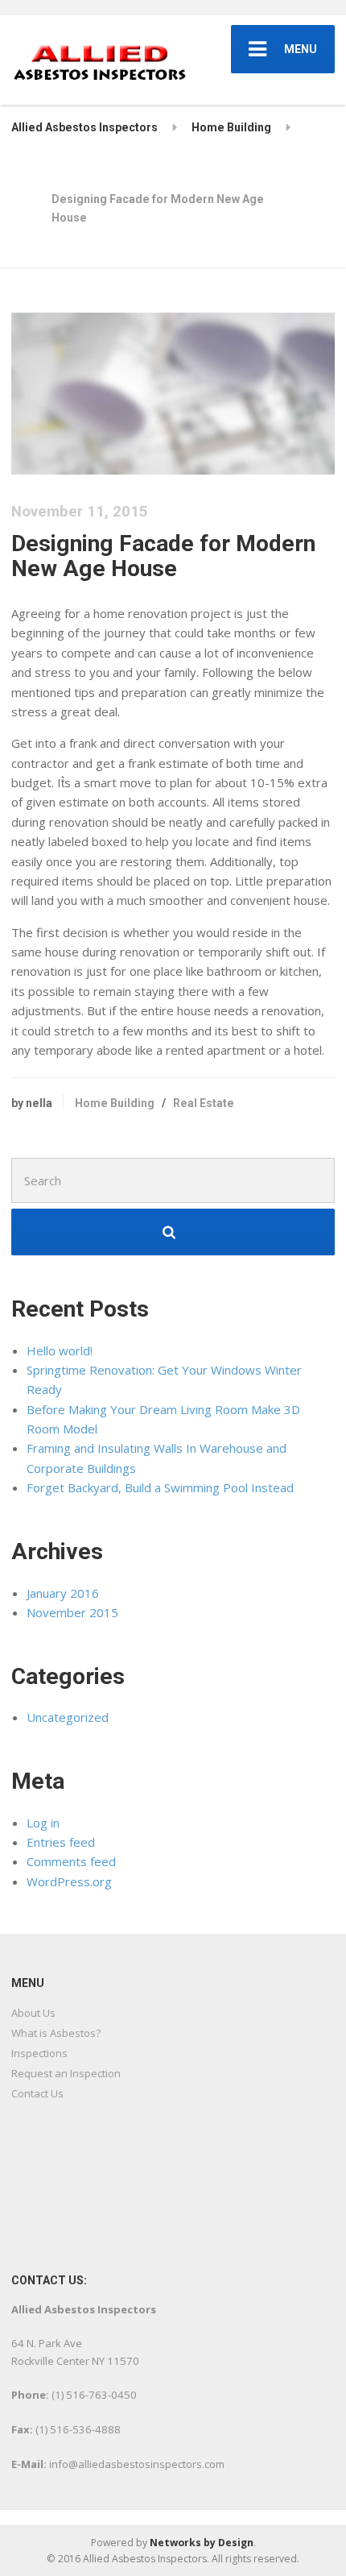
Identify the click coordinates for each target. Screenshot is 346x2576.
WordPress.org (69, 1881)
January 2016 (63, 1593)
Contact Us (37, 2093)
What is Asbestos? (56, 2033)
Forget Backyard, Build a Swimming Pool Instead (160, 1487)
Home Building (115, 1103)
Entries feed (61, 1842)
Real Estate (204, 1103)
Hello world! (60, 1350)
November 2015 (72, 1612)
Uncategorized (68, 1717)
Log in (43, 1823)
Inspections (39, 2053)
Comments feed (71, 1861)
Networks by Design (202, 2543)
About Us (33, 2013)
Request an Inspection (66, 2073)
